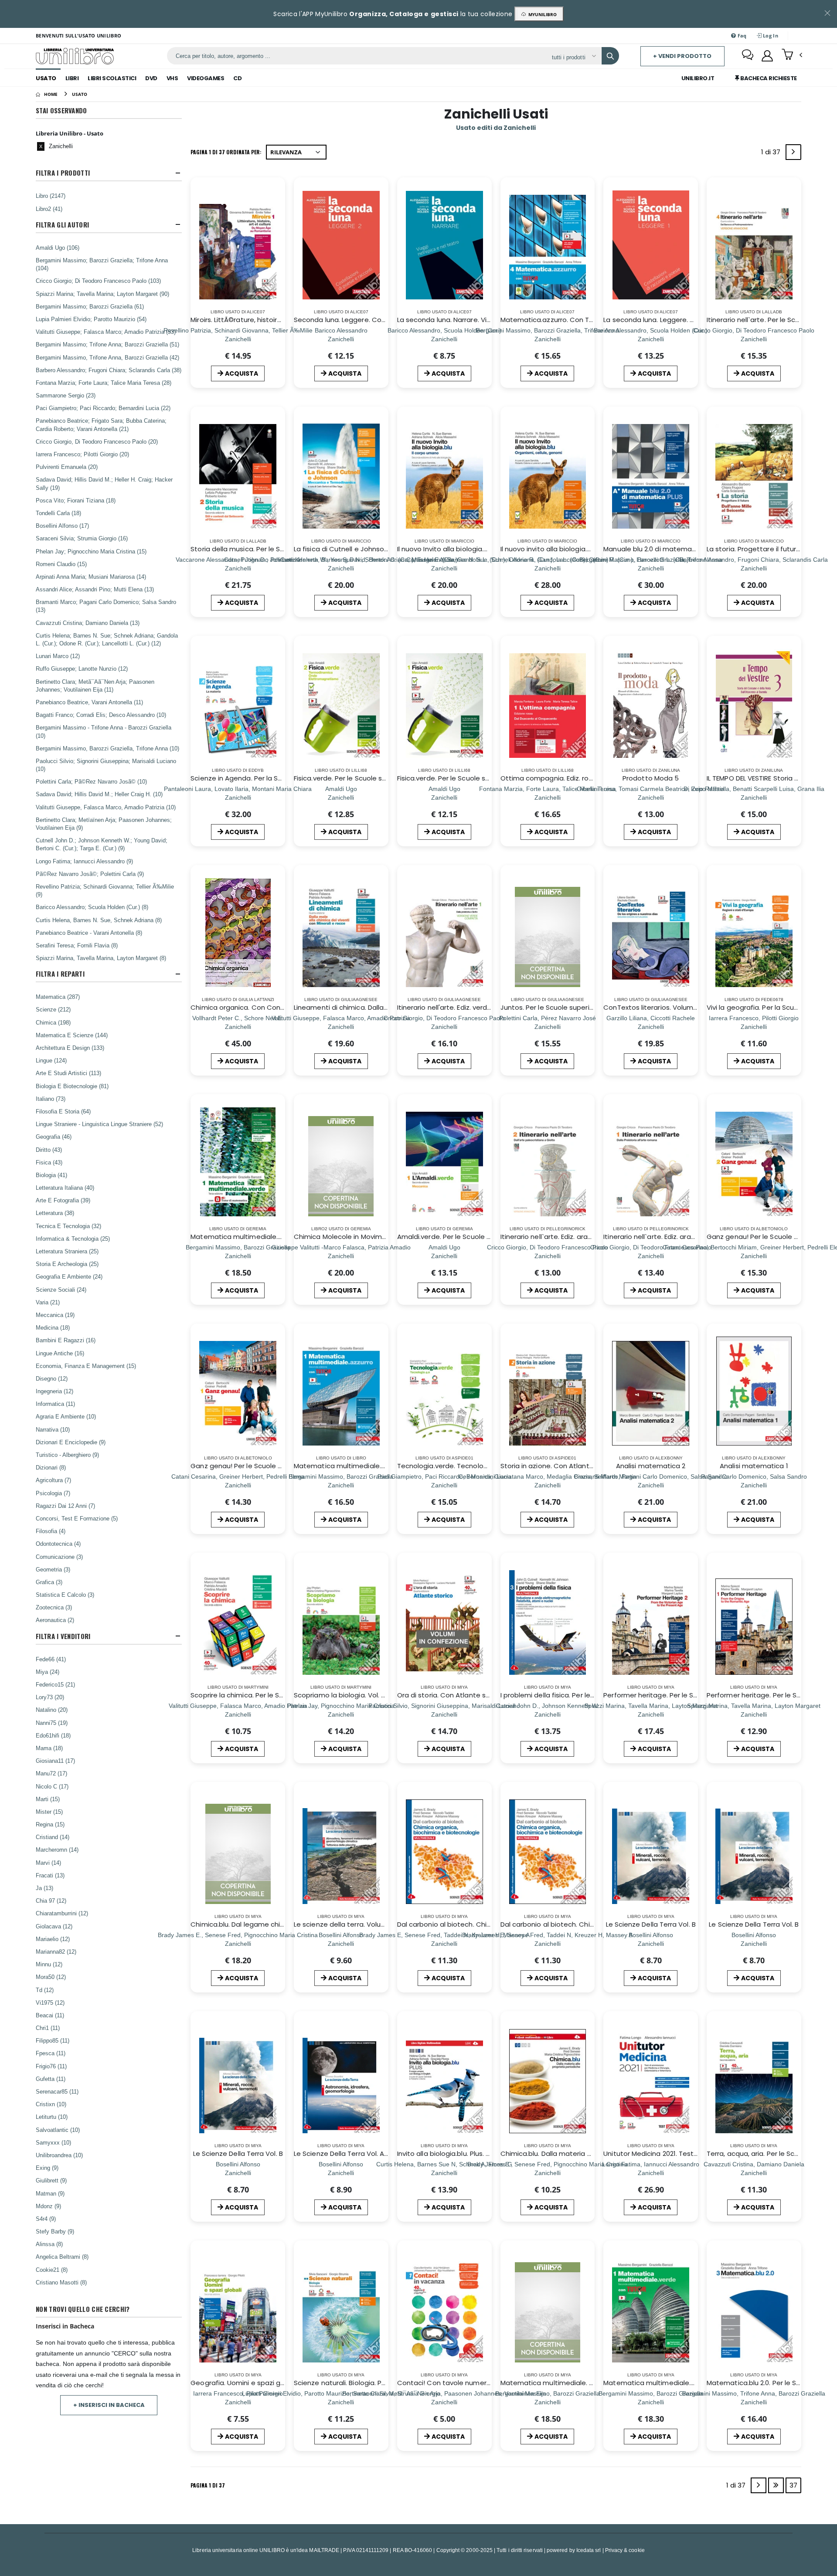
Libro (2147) (51, 196)
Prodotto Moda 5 (651, 778)
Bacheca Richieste (768, 78)
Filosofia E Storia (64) (63, 1111)
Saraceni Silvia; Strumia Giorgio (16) (82, 538)
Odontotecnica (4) (58, 1544)
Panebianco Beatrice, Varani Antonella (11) (89, 702)
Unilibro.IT (698, 78)
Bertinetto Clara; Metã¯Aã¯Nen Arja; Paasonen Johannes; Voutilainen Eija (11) (95, 686)
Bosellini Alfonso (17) (62, 526)
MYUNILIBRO (541, 14)
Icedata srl (589, 2550)
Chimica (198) (53, 1022)
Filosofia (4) (51, 1531)
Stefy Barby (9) (55, 2231)
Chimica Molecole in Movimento (346, 1237)
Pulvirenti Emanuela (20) (67, 467)
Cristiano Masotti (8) (61, 2282)
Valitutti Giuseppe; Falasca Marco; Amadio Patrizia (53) (106, 332)
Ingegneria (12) (54, 1391)
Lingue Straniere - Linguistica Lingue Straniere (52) (99, 1124)
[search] (610, 56)
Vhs (172, 78)
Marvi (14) (48, 1863)
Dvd (151, 78)
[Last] (776, 2485)
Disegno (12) (52, 1378)
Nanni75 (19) (52, 1723)
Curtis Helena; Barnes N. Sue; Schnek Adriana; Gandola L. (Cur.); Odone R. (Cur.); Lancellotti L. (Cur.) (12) (107, 639)
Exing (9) (47, 2168)
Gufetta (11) (51, 2079)
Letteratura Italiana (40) (65, 1188)
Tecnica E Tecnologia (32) (68, 1226)
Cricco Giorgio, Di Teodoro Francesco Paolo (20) (97, 441)
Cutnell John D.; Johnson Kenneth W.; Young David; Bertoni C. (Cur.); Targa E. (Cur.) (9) (102, 844)
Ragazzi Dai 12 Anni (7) (65, 1506)
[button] (792, 55)
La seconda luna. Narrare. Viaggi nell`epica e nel (475, 320)
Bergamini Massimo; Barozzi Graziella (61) (90, 306)
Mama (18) (49, 1748)
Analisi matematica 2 (651, 1466)
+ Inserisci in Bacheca (109, 2405)
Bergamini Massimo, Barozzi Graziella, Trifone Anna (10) (107, 748)
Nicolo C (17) (52, 1786)
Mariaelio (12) (53, 1939)
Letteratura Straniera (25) (67, 1251)
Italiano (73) (51, 1099)
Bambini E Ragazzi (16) (66, 1340)
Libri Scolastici (112, 78)
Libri (72, 78)
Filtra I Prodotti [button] (63, 173)
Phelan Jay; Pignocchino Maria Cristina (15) (91, 551)
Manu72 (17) (51, 1773)
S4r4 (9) (46, 2219)
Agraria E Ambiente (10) (66, 1416)
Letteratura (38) (55, 1213)
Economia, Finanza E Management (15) (86, 1366)
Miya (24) (48, 1672)
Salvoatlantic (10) (58, 2130)
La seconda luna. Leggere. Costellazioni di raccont (685, 320)
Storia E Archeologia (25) (67, 1264)
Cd (237, 78)
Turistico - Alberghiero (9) (67, 1455)
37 (793, 2485)
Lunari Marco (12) (58, 656)
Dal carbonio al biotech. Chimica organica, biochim (480, 1924)
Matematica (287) (58, 997)
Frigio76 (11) (51, 2066)
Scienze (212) (53, 1009)
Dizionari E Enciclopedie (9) (71, 1442)
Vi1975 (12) (50, 2002)
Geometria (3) (53, 1569)
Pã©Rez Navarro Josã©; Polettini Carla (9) (90, 874)
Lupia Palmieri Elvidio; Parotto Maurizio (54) (91, 319)
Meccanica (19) (55, 1315)
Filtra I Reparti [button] (60, 974)
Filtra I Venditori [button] (63, 1636)
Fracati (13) (50, 1875)
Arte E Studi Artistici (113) (68, 1073)
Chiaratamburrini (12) (62, 1913)
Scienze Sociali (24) (61, 1290)
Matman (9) (50, 2193)
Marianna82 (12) (56, 1952)
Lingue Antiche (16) (60, 1353)
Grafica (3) (49, 1582)
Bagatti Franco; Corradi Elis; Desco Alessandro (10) (101, 715)
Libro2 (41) (49, 209)
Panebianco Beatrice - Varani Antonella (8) (89, 933)
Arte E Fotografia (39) (63, 1200)
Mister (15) (49, 1812)
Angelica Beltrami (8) (62, 2257)
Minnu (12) (49, 1964)
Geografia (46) (54, 1137)
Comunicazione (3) (59, 1557)
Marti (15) (48, 1799)
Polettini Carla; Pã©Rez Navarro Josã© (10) (91, 781)
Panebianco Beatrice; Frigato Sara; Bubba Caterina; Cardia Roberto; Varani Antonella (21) (101, 424)
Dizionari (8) (51, 1467)
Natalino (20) (52, 1710)
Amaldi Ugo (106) (58, 248)
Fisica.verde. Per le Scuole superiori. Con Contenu (477, 778)
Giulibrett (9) (51, 2180)
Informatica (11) (55, 1404)
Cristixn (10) (51, 2104)
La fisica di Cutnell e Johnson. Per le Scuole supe (373, 549)
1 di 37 (772, 154)
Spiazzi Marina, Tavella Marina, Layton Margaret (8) (101, 958)
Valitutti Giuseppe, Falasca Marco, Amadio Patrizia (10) (106, 807)
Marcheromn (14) (57, 1850)
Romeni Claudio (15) (61, 564)
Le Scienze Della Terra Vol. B (651, 1924)
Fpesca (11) (51, 2053)
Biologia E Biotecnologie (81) (72, 1086)
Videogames (206, 78)
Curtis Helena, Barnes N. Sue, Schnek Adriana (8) (99, 920)
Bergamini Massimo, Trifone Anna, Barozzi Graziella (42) (107, 357)
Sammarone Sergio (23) (66, 395)
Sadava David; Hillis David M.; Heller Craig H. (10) (99, 794)
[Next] (793, 152)
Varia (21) (48, 1302)
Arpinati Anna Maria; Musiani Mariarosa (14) (91, 577)
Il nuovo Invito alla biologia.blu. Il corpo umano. (472, 549)
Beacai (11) (50, 2015)
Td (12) (45, 1990)
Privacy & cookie (625, 2550)
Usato (46, 78)
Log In (770, 36)
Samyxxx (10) (53, 2142)
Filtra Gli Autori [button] (62, 225)
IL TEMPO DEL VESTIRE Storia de (755, 778)
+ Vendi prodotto (682, 56)
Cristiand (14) (53, 1837)
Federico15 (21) (55, 1684)
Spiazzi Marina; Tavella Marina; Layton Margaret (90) (102, 294)
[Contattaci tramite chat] (748, 56)
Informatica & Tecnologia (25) (73, 1239)
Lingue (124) (51, 1060)
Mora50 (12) (51, 1977)
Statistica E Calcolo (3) (65, 1595)
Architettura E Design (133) (70, 1048)
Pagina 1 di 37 (208, 2485)
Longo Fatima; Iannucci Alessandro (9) (84, 861)
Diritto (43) (49, 1150)
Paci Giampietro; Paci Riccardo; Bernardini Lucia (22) (103, 408)
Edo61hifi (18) (53, 1735)
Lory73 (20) (50, 1697)
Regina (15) (50, 1824)
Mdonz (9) (48, 2206)
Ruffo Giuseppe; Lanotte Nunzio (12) (82, 669)
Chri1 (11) (48, 2028)
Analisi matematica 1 (754, 1466)
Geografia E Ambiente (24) (69, 1276)
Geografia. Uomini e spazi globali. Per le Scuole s (269, 2383)
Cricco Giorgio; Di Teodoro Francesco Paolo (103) (98, 281)
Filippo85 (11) (53, 2040)
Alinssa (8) (49, 2244)
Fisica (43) (49, 1162)
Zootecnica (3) (54, 1607)
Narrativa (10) (53, 1429)
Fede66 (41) (51, 1659)
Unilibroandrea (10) (59, 2155)
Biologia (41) (51, 1175)
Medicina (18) (53, 1327)
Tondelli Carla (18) (58, 513)
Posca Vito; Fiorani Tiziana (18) (76, 500)
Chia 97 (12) (51, 1901)
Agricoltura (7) (53, 1480)
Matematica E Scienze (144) (72, 1035)
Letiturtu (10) (52, 2117)
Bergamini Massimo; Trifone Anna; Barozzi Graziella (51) (107, 344)
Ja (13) (44, 1888)
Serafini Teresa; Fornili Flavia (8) (77, 945)
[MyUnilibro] (767, 56)
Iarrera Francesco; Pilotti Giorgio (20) (82, 454)
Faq (742, 36)
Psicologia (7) (53, 1493)
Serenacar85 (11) (57, 2091)
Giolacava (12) (54, 1926)
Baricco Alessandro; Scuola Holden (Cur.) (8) (92, 907)
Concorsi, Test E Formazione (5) (77, 1518)
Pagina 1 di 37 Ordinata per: (226, 152)
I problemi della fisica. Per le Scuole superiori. (573, 1695)
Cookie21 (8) (52, 2270)
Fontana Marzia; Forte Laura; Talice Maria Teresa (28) (104, 383)
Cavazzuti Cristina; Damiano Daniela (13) (88, 623)
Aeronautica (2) (55, 1620)
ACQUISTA (242, 373)
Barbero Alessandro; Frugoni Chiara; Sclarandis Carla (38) (109, 370)
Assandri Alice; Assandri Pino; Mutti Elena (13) (95, 589)
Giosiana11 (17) (55, 1761)
